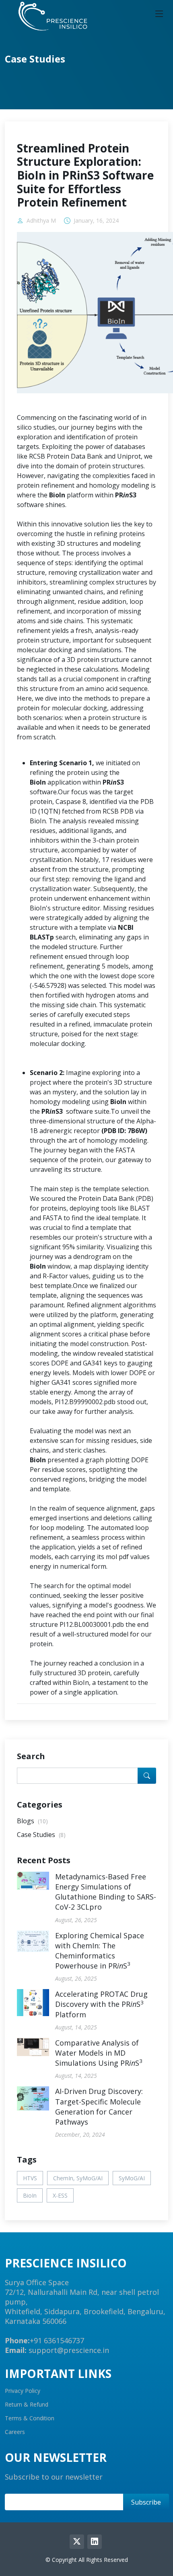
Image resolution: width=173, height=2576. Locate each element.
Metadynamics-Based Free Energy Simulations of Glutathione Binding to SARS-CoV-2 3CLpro (106, 1892)
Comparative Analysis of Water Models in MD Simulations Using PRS (99, 2053)
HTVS (30, 2178)
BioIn (30, 2195)
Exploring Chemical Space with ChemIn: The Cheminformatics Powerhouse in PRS (100, 1951)
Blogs (32, 1821)
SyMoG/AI (132, 2178)
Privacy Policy (23, 2391)
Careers (15, 2432)
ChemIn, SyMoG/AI (78, 2178)
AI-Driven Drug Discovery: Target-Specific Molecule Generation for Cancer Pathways (99, 2106)
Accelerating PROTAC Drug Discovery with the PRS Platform (101, 2004)
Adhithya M (41, 221)
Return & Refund (27, 2405)
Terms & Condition (30, 2418)
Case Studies (41, 1835)
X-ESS (60, 2195)
